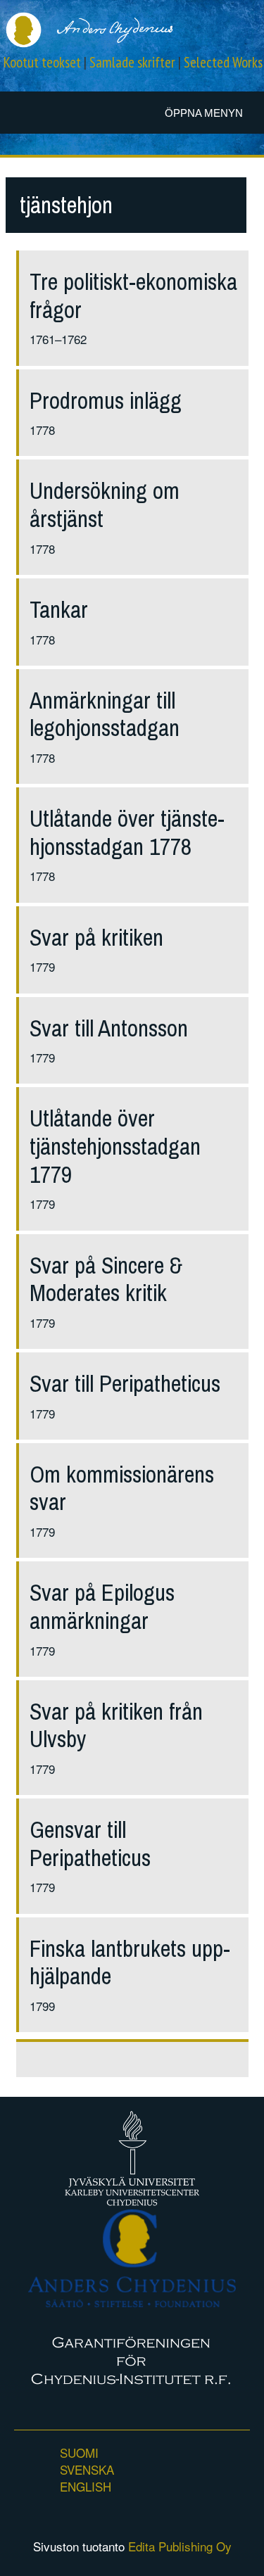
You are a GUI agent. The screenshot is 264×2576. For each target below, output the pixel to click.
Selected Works (223, 62)
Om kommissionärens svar (122, 1489)
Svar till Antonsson (109, 1028)
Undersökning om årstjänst (105, 505)
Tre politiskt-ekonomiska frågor (133, 296)
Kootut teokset (42, 62)
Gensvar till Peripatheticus (90, 1844)
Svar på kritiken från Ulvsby (116, 1726)
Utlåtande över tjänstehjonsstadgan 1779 (115, 1146)
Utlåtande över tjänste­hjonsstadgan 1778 (127, 833)
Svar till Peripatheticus (125, 1384)
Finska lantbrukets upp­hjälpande (130, 1963)
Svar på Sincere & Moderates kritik (106, 1280)
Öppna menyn (204, 113)
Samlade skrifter (132, 62)
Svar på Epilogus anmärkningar (102, 1607)
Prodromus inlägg (106, 401)
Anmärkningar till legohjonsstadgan (105, 715)
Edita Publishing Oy (180, 2546)
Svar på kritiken (96, 938)
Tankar (59, 610)
